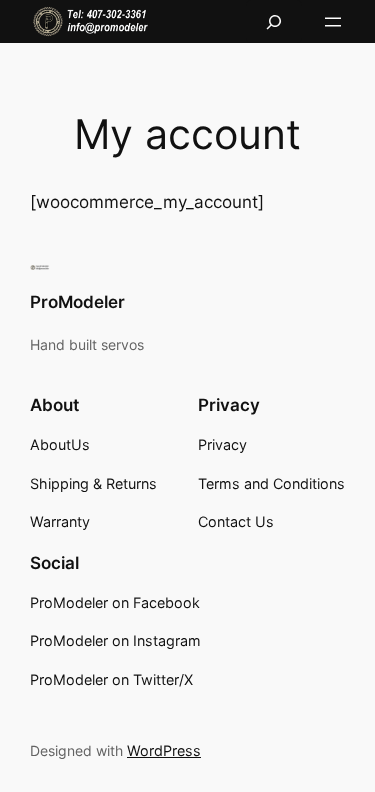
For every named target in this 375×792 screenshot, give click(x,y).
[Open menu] (333, 22)
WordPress (164, 750)
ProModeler (77, 302)
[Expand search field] (274, 21)
